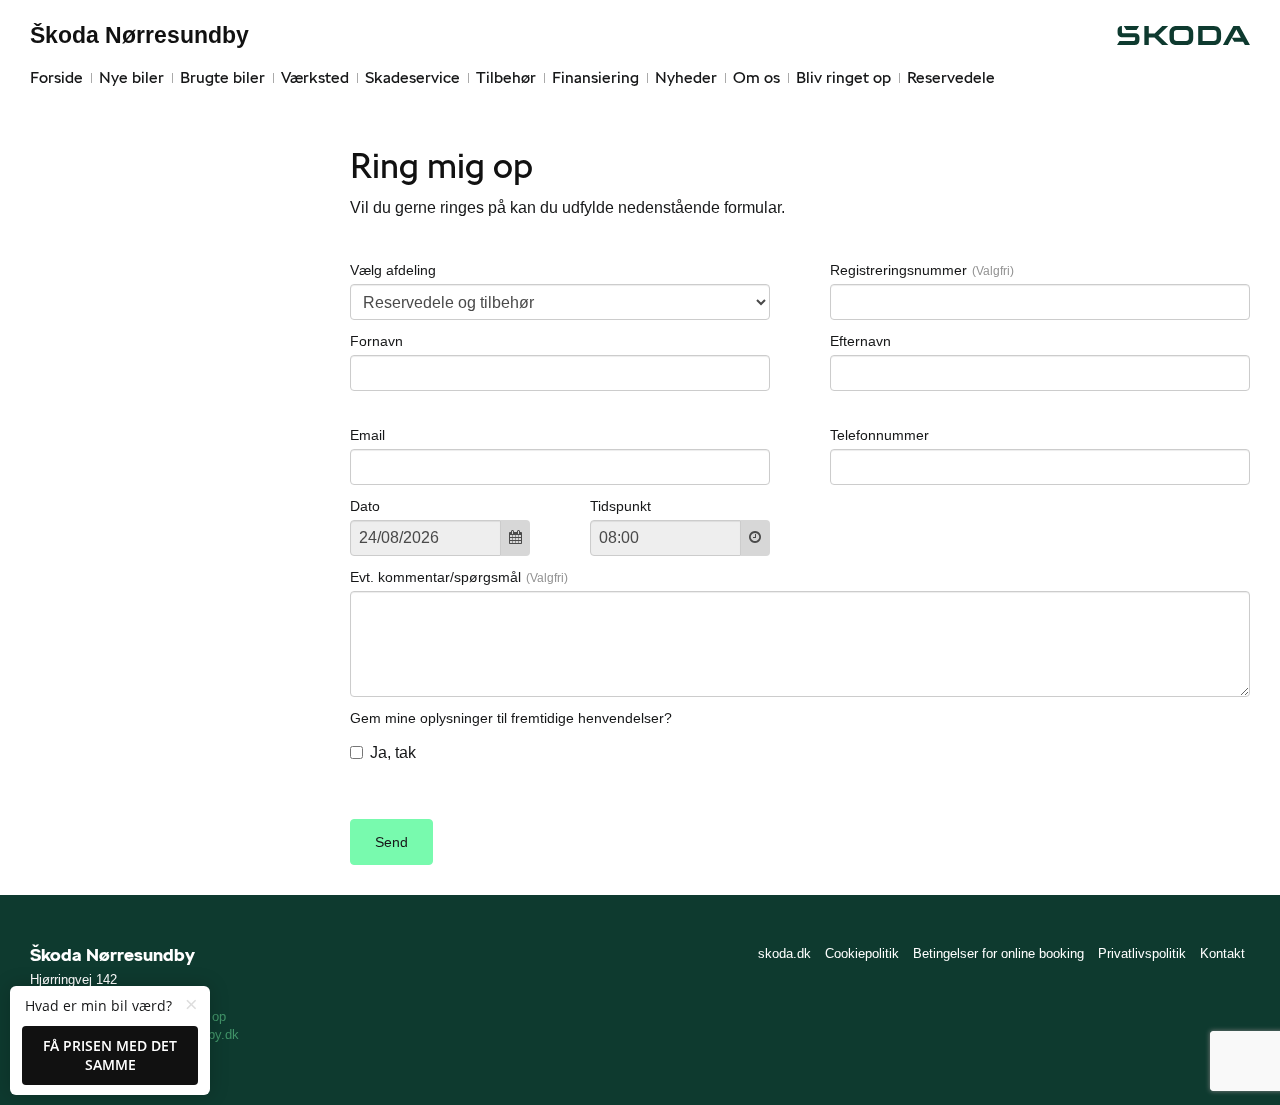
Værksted (315, 77)
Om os (756, 77)
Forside (56, 77)
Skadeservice (412, 77)
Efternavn (860, 341)
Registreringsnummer (898, 270)
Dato (365, 506)
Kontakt (1222, 953)
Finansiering (595, 77)
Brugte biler (222, 77)
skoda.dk (784, 953)
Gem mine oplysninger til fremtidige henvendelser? (511, 718)
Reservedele (951, 77)
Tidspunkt (620, 506)
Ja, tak (393, 752)
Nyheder (686, 77)
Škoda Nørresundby (139, 35)
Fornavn (376, 341)
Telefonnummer (879, 435)
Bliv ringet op (843, 77)
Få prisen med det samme (110, 1055)
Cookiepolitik (862, 953)
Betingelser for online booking (998, 953)
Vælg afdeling (393, 270)
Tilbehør (506, 77)
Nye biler (131, 77)
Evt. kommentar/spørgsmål (435, 577)
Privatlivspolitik (1142, 953)
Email (367, 435)
